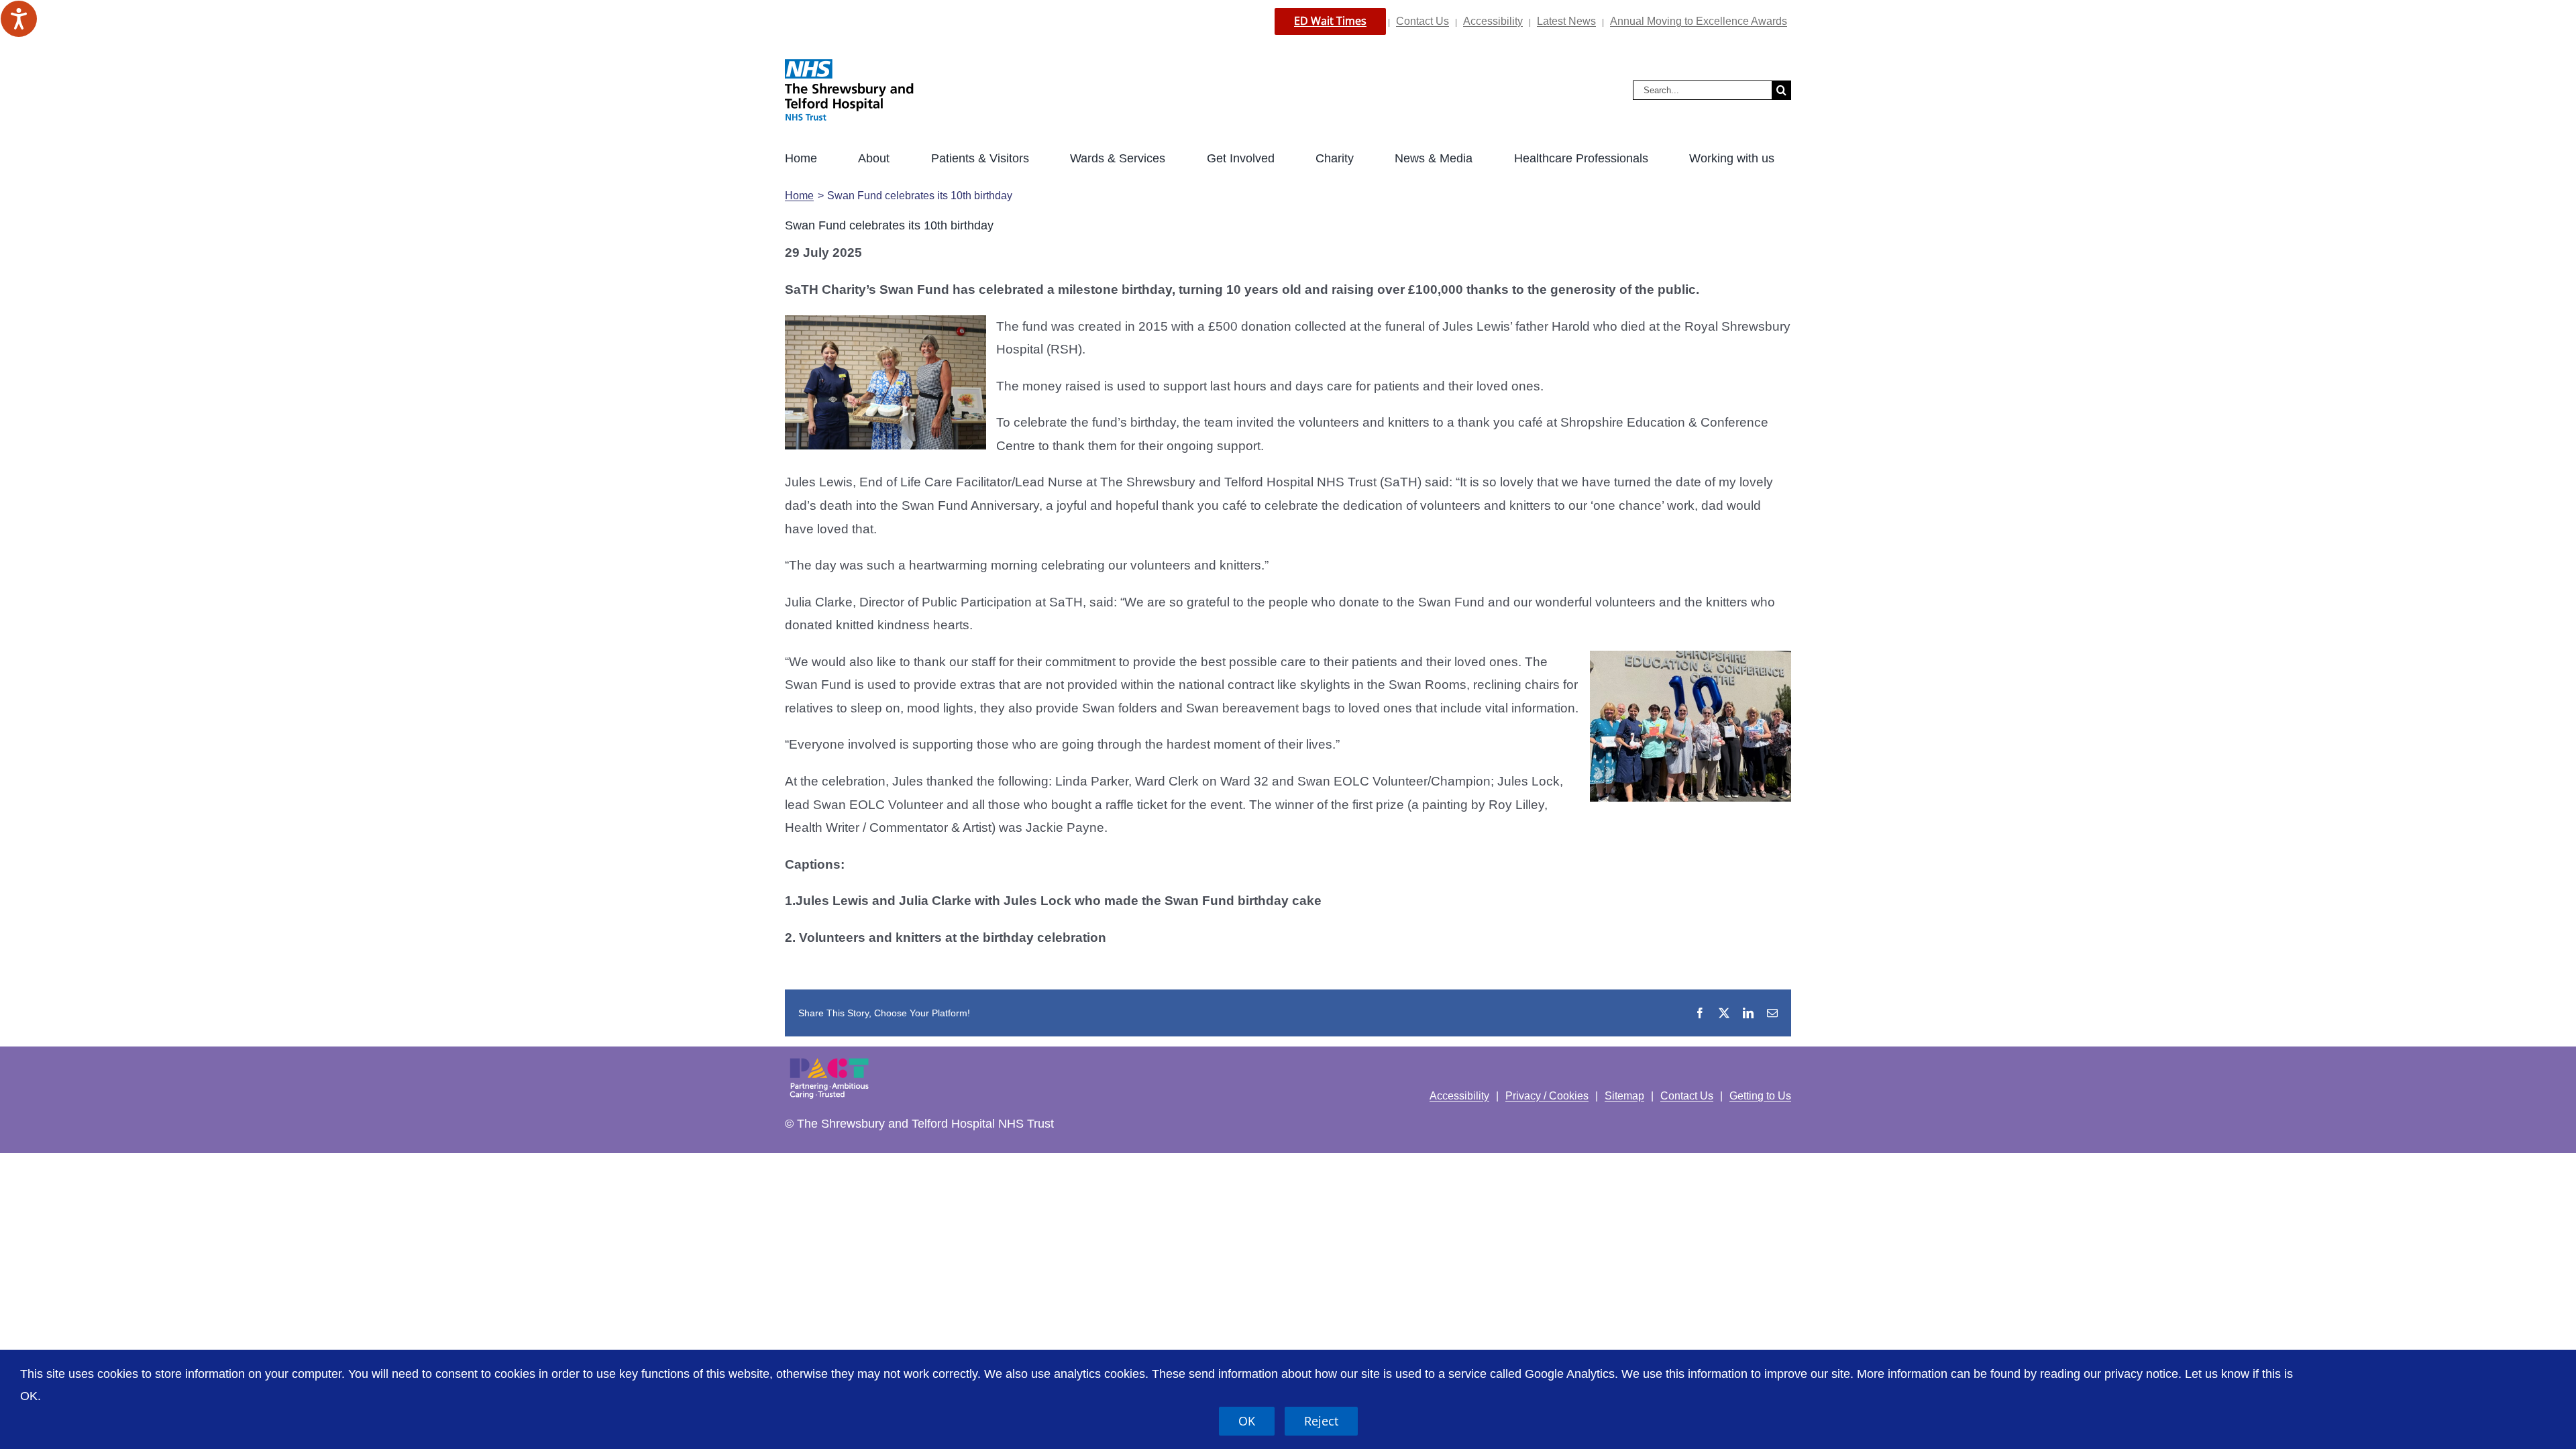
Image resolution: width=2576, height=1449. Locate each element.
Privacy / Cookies (1547, 1096)
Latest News (1566, 21)
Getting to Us (1760, 1096)
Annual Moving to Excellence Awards (1699, 21)
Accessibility (1493, 21)
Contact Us (1423, 21)
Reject (1321, 1421)
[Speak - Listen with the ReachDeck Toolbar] (19, 19)
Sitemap (1624, 1096)
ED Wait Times (1330, 21)
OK (1247, 1421)
